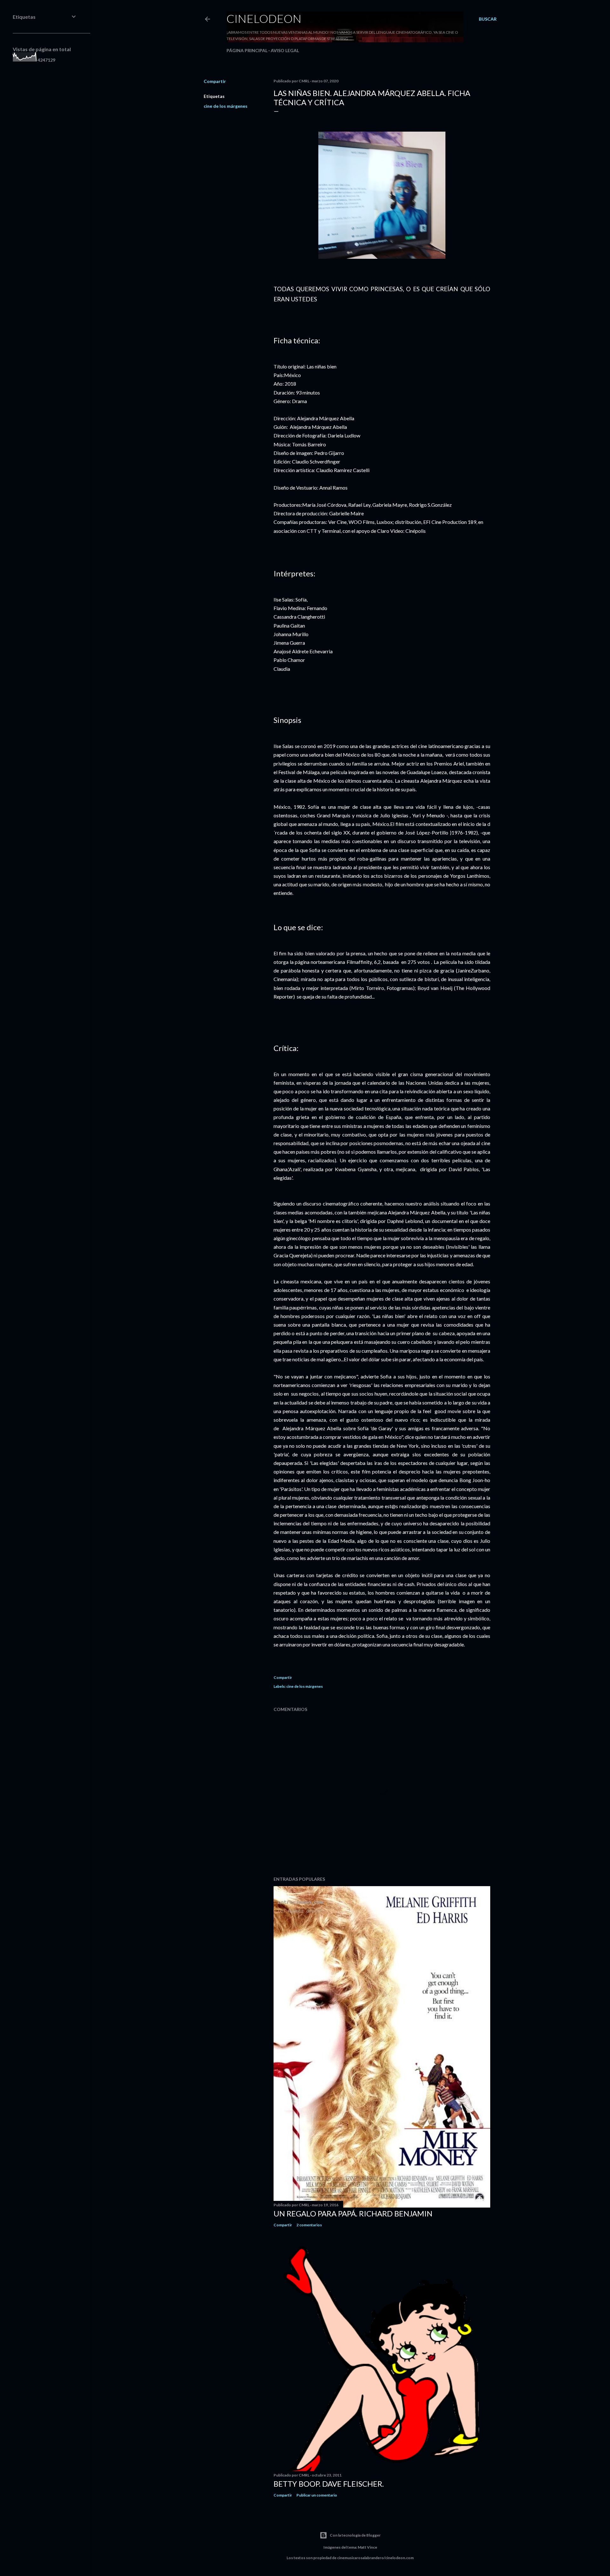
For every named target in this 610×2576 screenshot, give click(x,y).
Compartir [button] (215, 81)
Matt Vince (367, 2547)
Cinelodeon (264, 18)
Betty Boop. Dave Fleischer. (329, 2484)
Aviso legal (285, 50)
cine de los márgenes (226, 106)
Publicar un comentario (317, 2495)
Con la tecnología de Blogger (355, 2535)
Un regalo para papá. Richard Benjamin (353, 2213)
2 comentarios (309, 2225)
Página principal (247, 50)
